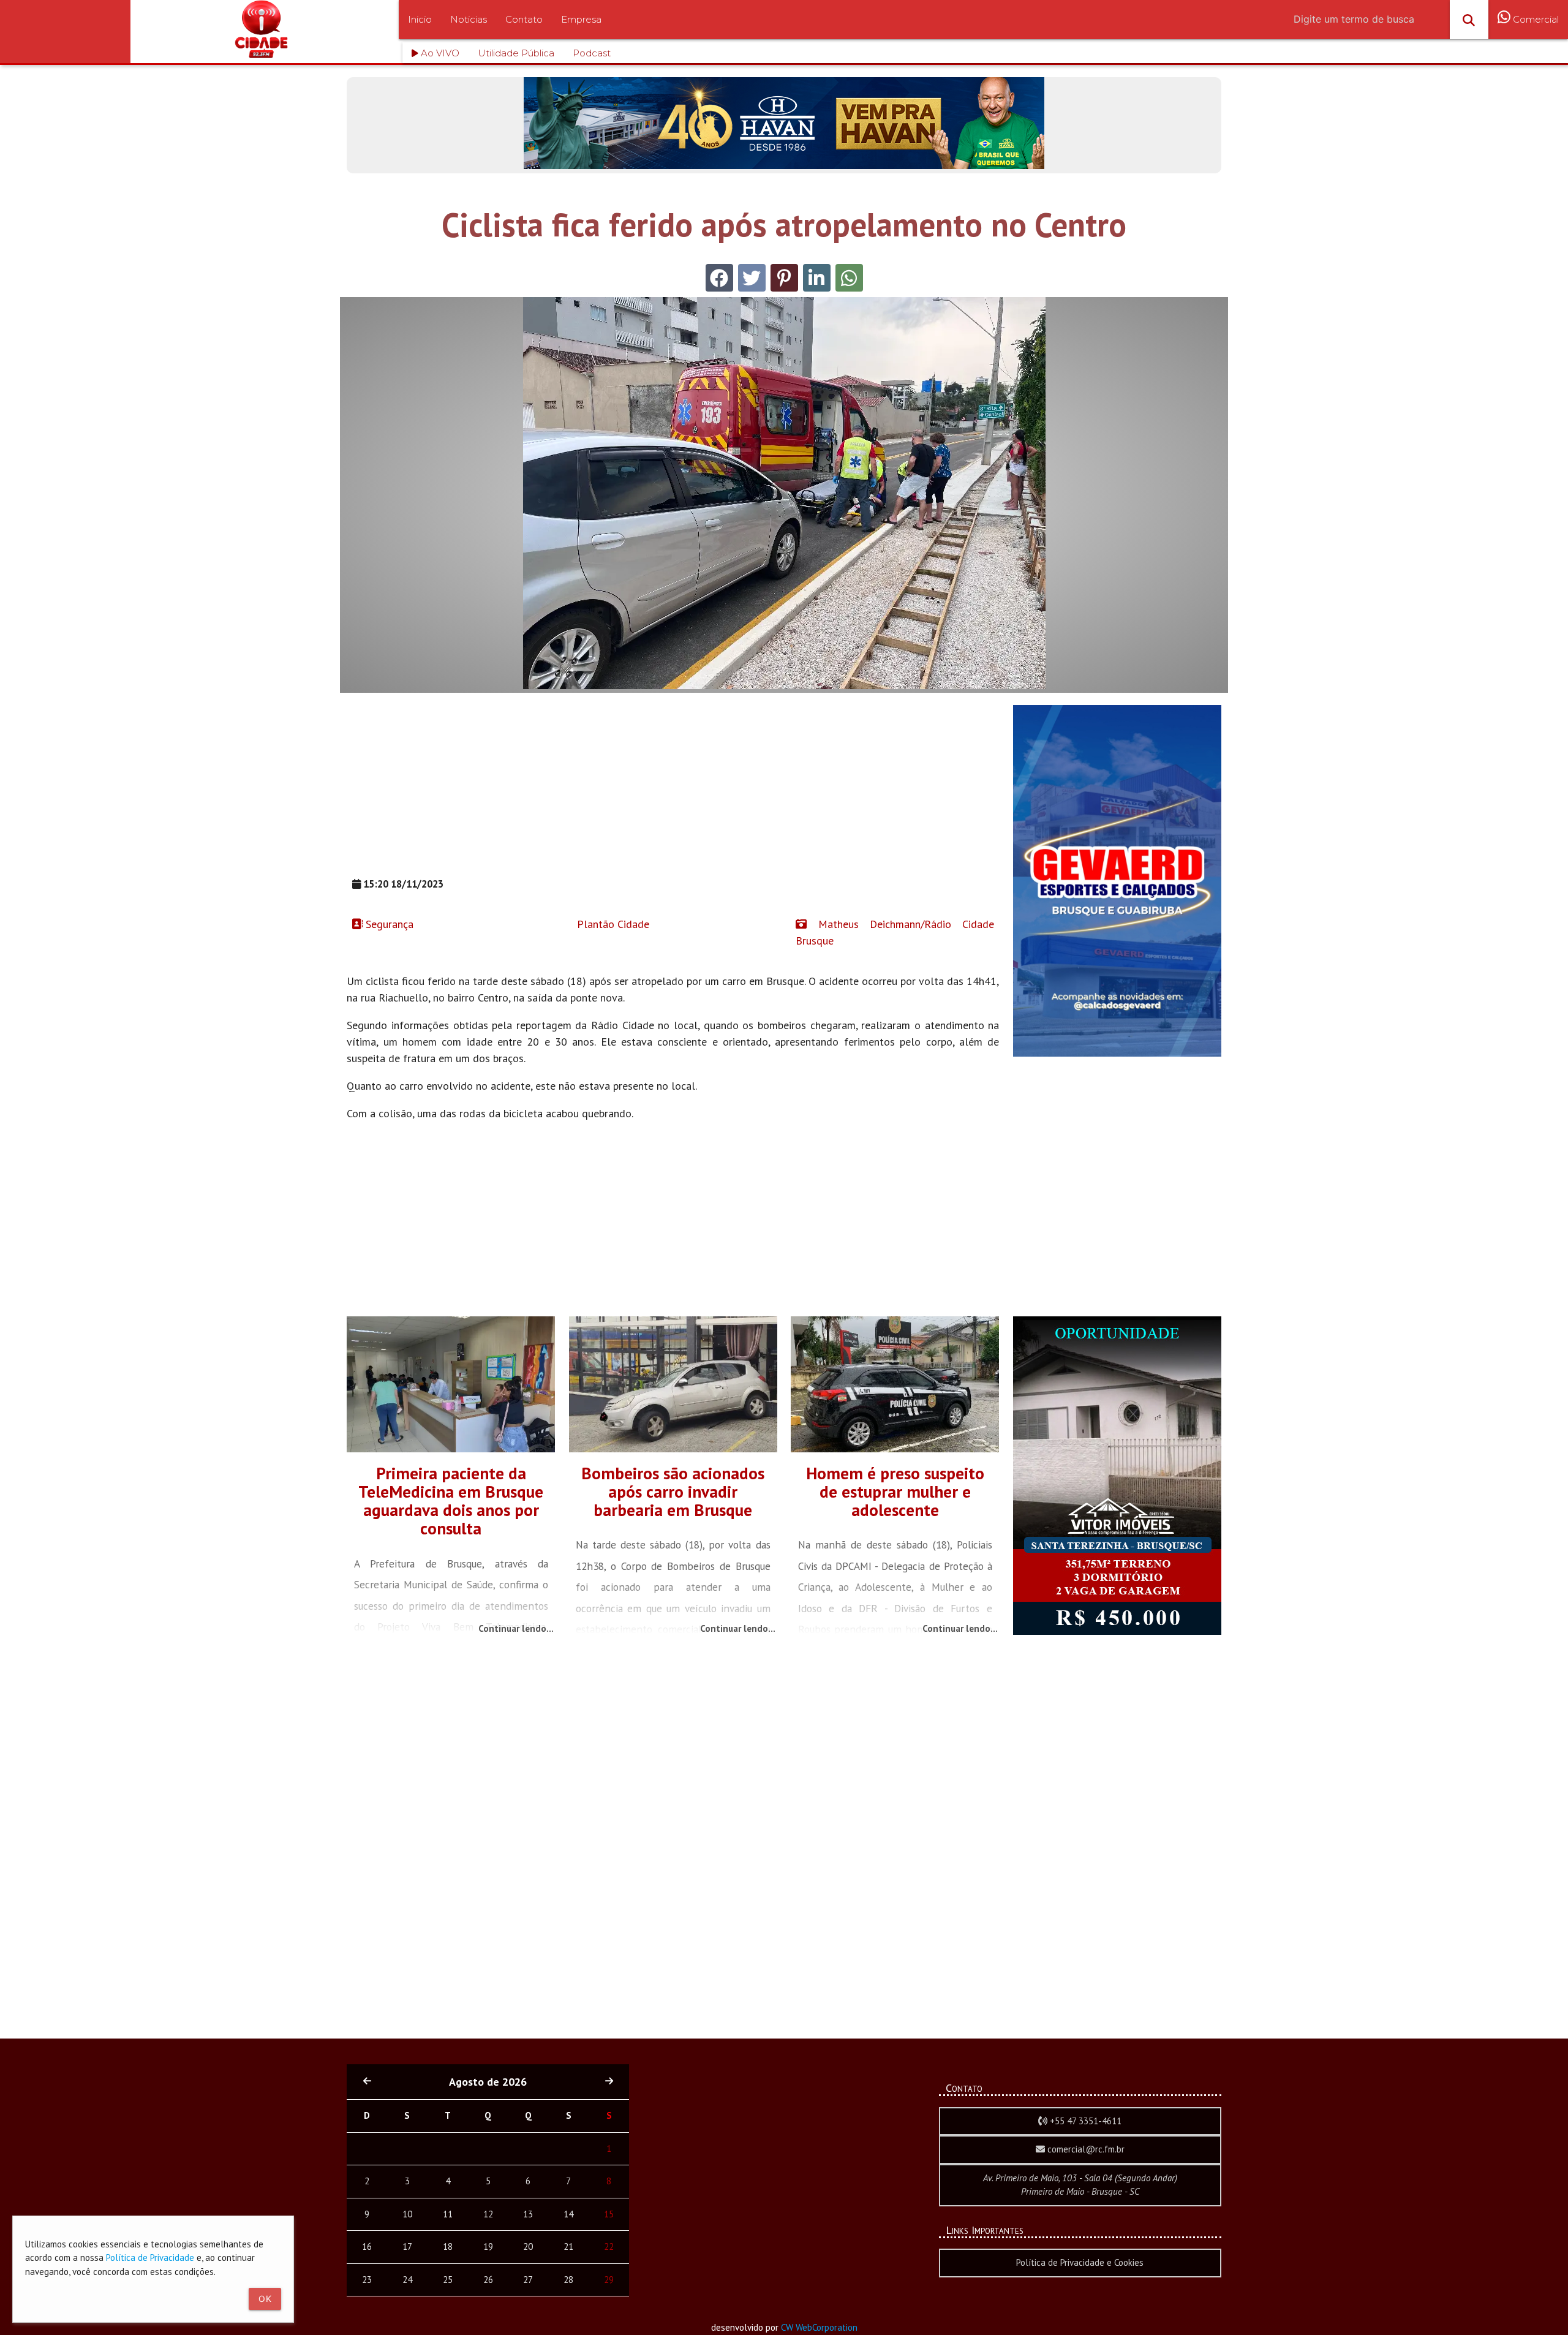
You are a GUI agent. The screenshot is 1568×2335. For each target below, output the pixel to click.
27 (528, 2280)
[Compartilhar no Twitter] (752, 278)
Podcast (592, 53)
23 (367, 2280)
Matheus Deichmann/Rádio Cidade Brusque (895, 932)
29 (609, 2280)
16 (367, 2246)
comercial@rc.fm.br (1085, 2149)
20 (528, 2246)
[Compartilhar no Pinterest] (784, 278)
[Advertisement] (673, 791)
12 (488, 2214)
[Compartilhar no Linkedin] (817, 278)
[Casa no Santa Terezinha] (1117, 1631)
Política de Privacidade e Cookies (1080, 2262)
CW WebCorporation (819, 2327)
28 (568, 2280)
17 (407, 2246)
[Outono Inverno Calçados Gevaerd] (1117, 1053)
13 (528, 2214)
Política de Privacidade (150, 2258)
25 (448, 2280)
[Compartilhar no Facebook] (719, 278)
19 (488, 2246)
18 (448, 2246)
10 (407, 2214)
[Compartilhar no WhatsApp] (849, 278)
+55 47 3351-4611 (1084, 2121)
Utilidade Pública (516, 53)
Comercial (1535, 19)
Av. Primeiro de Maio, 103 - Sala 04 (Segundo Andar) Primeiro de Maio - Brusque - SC (1080, 2185)
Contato (524, 19)
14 (568, 2214)
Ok (265, 2299)
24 (407, 2280)
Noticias (469, 19)
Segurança (388, 924)
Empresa (581, 19)
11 (448, 2214)
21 (568, 2246)
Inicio (420, 19)
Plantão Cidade (612, 924)
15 (609, 2214)
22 (609, 2246)
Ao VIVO (439, 53)
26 (488, 2280)
